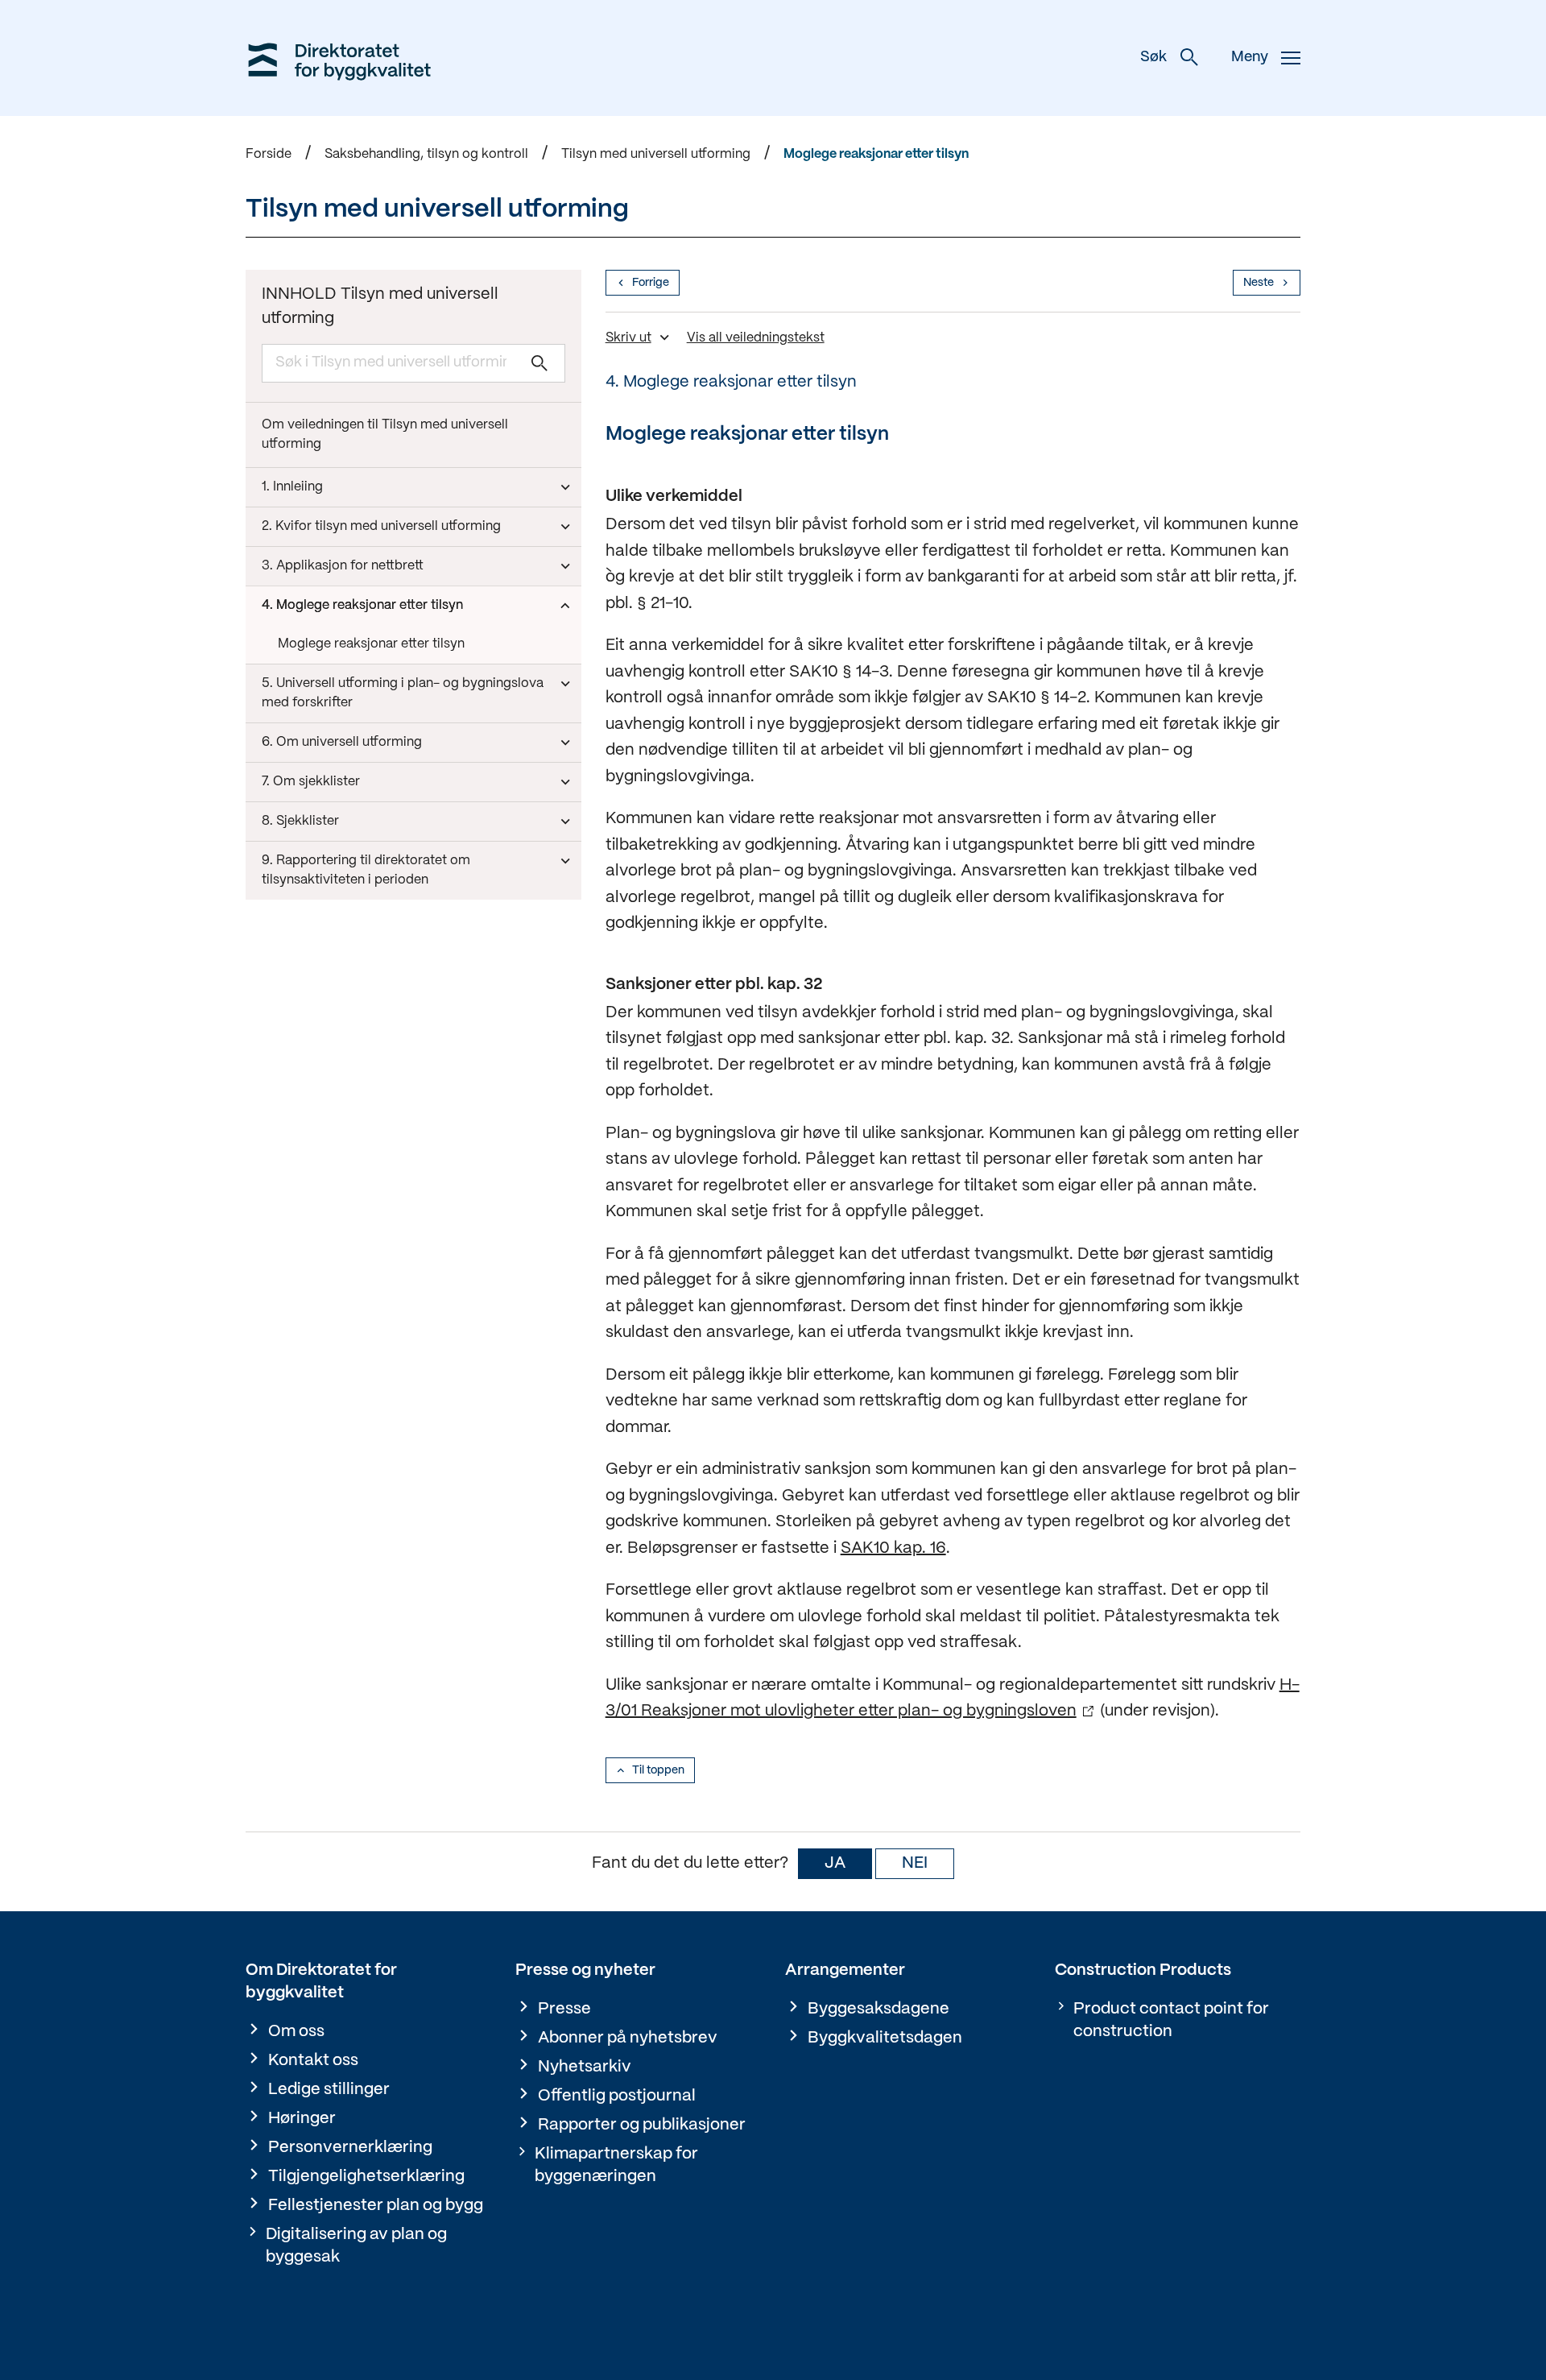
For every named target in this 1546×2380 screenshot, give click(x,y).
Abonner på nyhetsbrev (628, 2038)
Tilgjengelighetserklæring (366, 2177)
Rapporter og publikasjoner (642, 2125)
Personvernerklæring (350, 2148)
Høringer (302, 2119)
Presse (564, 2009)
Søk (1153, 58)
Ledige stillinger (329, 2090)
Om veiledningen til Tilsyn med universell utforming (385, 435)
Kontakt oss (313, 2061)
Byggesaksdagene (878, 2009)
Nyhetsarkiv (585, 2067)
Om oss (296, 2032)
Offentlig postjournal (617, 2096)
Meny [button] (1250, 58)
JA (835, 1863)
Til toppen (658, 1770)
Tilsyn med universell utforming (656, 154)
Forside (269, 154)
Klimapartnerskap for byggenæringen (616, 2165)
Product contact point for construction (1171, 2020)
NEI (915, 1863)
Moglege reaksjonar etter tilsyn (876, 154)
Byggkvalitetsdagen (885, 2038)
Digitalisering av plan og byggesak (356, 2246)
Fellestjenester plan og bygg (376, 2206)
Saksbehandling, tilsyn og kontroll (426, 154)
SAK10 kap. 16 (893, 1548)
